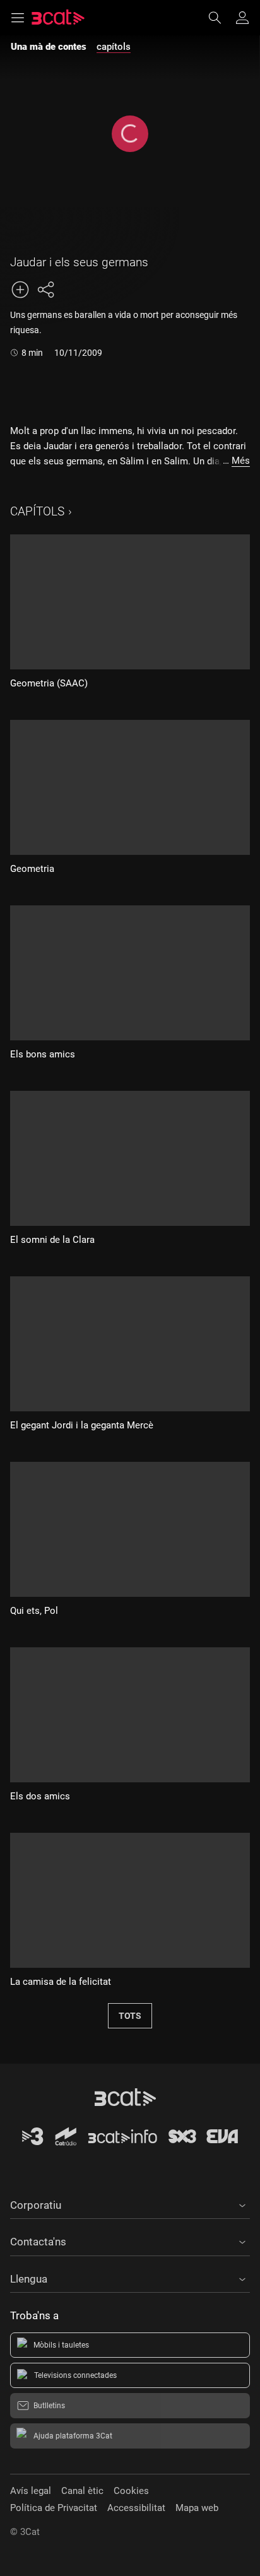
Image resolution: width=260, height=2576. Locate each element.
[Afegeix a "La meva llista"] (20, 290)
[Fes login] (242, 18)
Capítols (37, 511)
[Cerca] (221, 18)
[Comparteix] (45, 290)
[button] (130, 2203)
